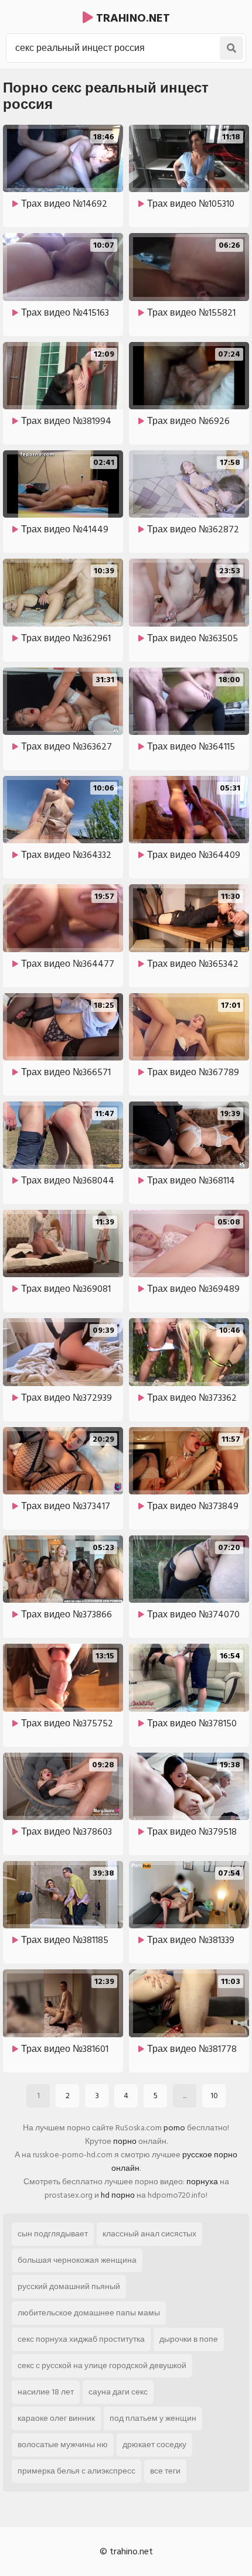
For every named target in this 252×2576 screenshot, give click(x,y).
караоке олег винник (56, 2418)
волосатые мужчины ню (63, 2445)
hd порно (118, 2195)
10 (214, 2096)
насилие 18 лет (46, 2392)
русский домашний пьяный (69, 2286)
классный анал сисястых (149, 2234)
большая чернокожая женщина (77, 2260)
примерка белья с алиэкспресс (76, 2471)
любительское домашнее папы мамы (89, 2313)
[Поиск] (231, 48)
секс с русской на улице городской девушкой (102, 2365)
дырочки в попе (189, 2339)
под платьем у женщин (153, 2418)
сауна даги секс (118, 2392)
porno (174, 2128)
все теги (165, 2471)
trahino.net (132, 18)
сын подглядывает (53, 2234)
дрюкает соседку (154, 2445)
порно (125, 2141)
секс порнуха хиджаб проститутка (81, 2339)
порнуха (202, 2182)
